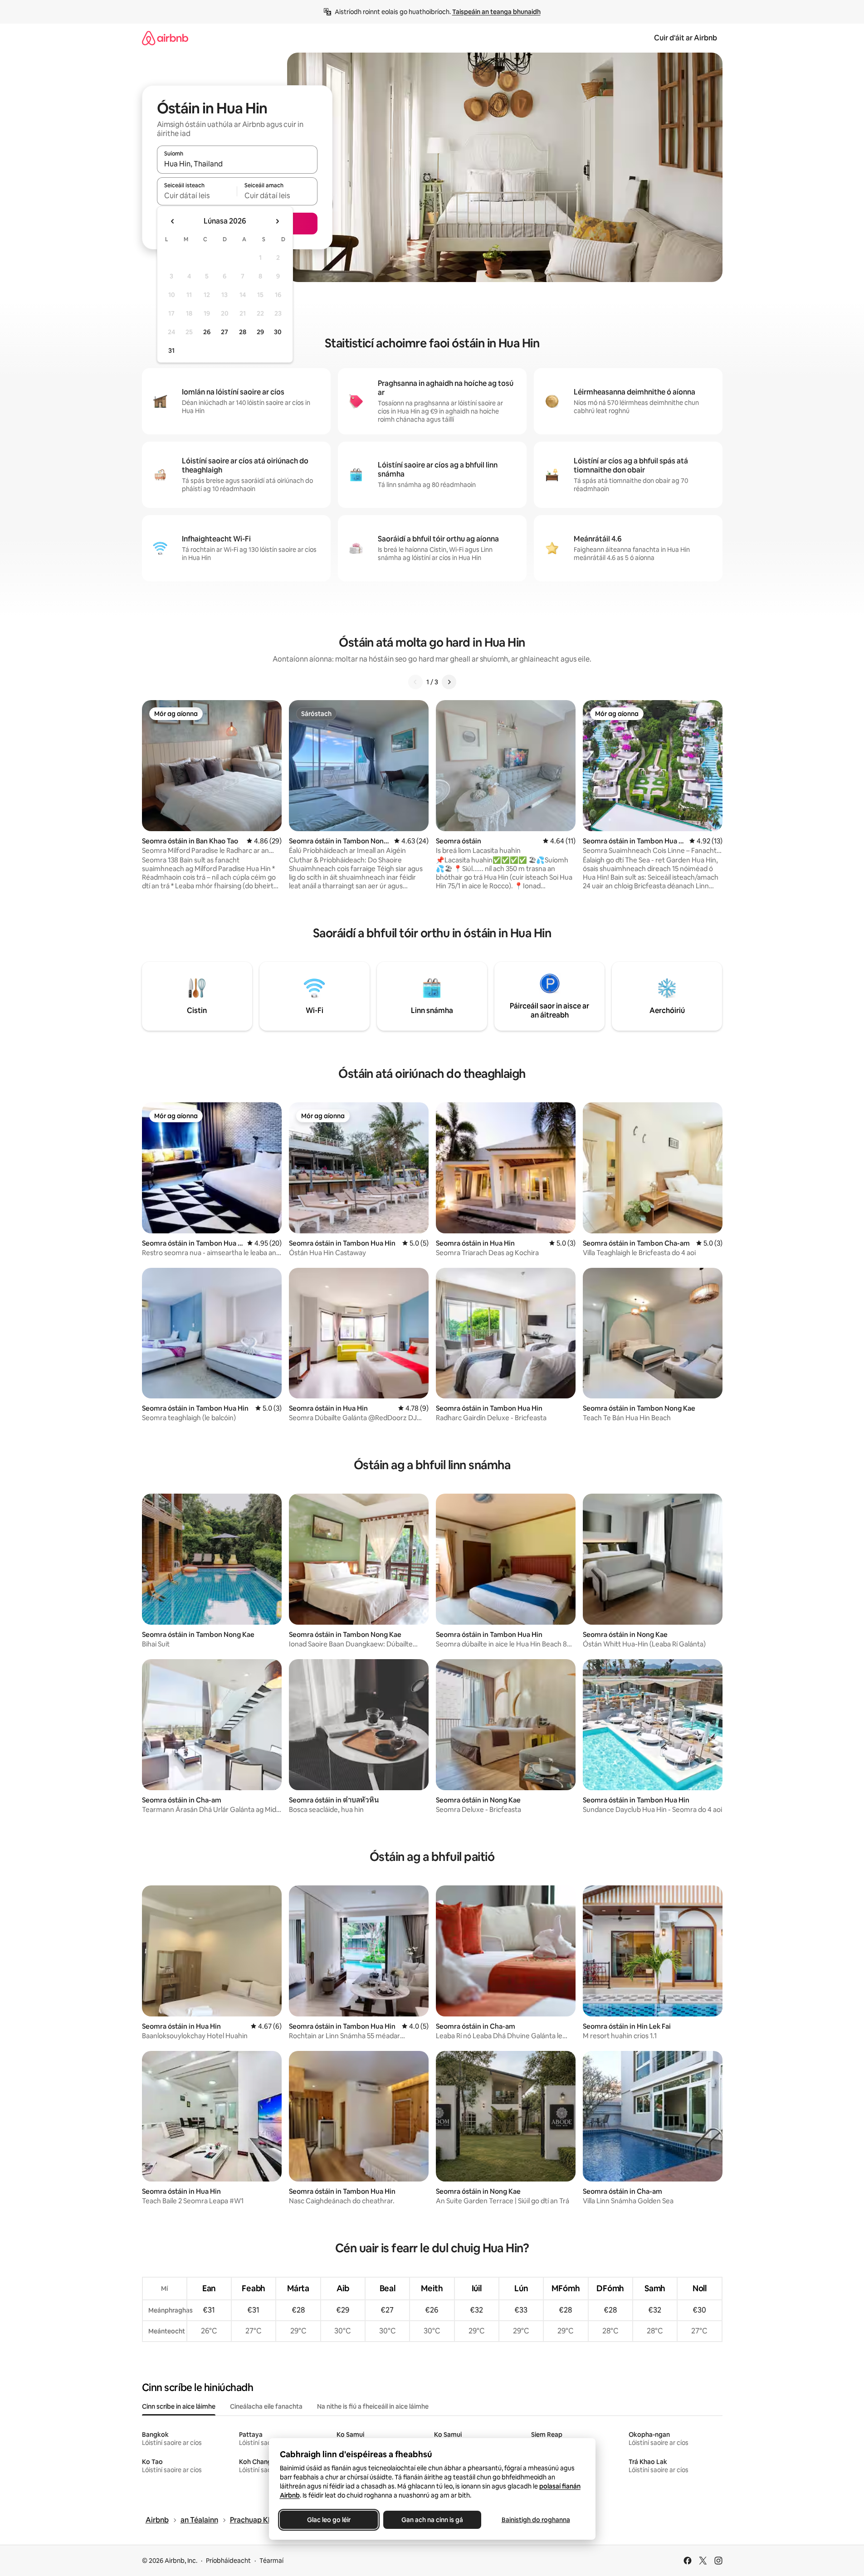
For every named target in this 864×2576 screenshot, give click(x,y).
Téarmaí (271, 2561)
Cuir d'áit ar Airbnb (686, 38)
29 (260, 332)
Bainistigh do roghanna (535, 2520)
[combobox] (237, 164)
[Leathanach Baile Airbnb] (165, 38)
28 (243, 332)
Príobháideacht (228, 2561)
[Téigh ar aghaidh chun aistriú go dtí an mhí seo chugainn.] (277, 221)
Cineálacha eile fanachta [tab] (266, 2406)
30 (278, 332)
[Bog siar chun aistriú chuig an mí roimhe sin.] (173, 221)
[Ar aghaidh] (449, 682)
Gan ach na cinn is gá (432, 2520)
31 (171, 351)
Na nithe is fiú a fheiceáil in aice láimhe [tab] (373, 2406)
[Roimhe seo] (415, 682)
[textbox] (197, 195)
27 (225, 332)
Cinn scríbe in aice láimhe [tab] (179, 2406)
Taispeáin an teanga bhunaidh (496, 12)
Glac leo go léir (329, 2520)
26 (207, 332)
